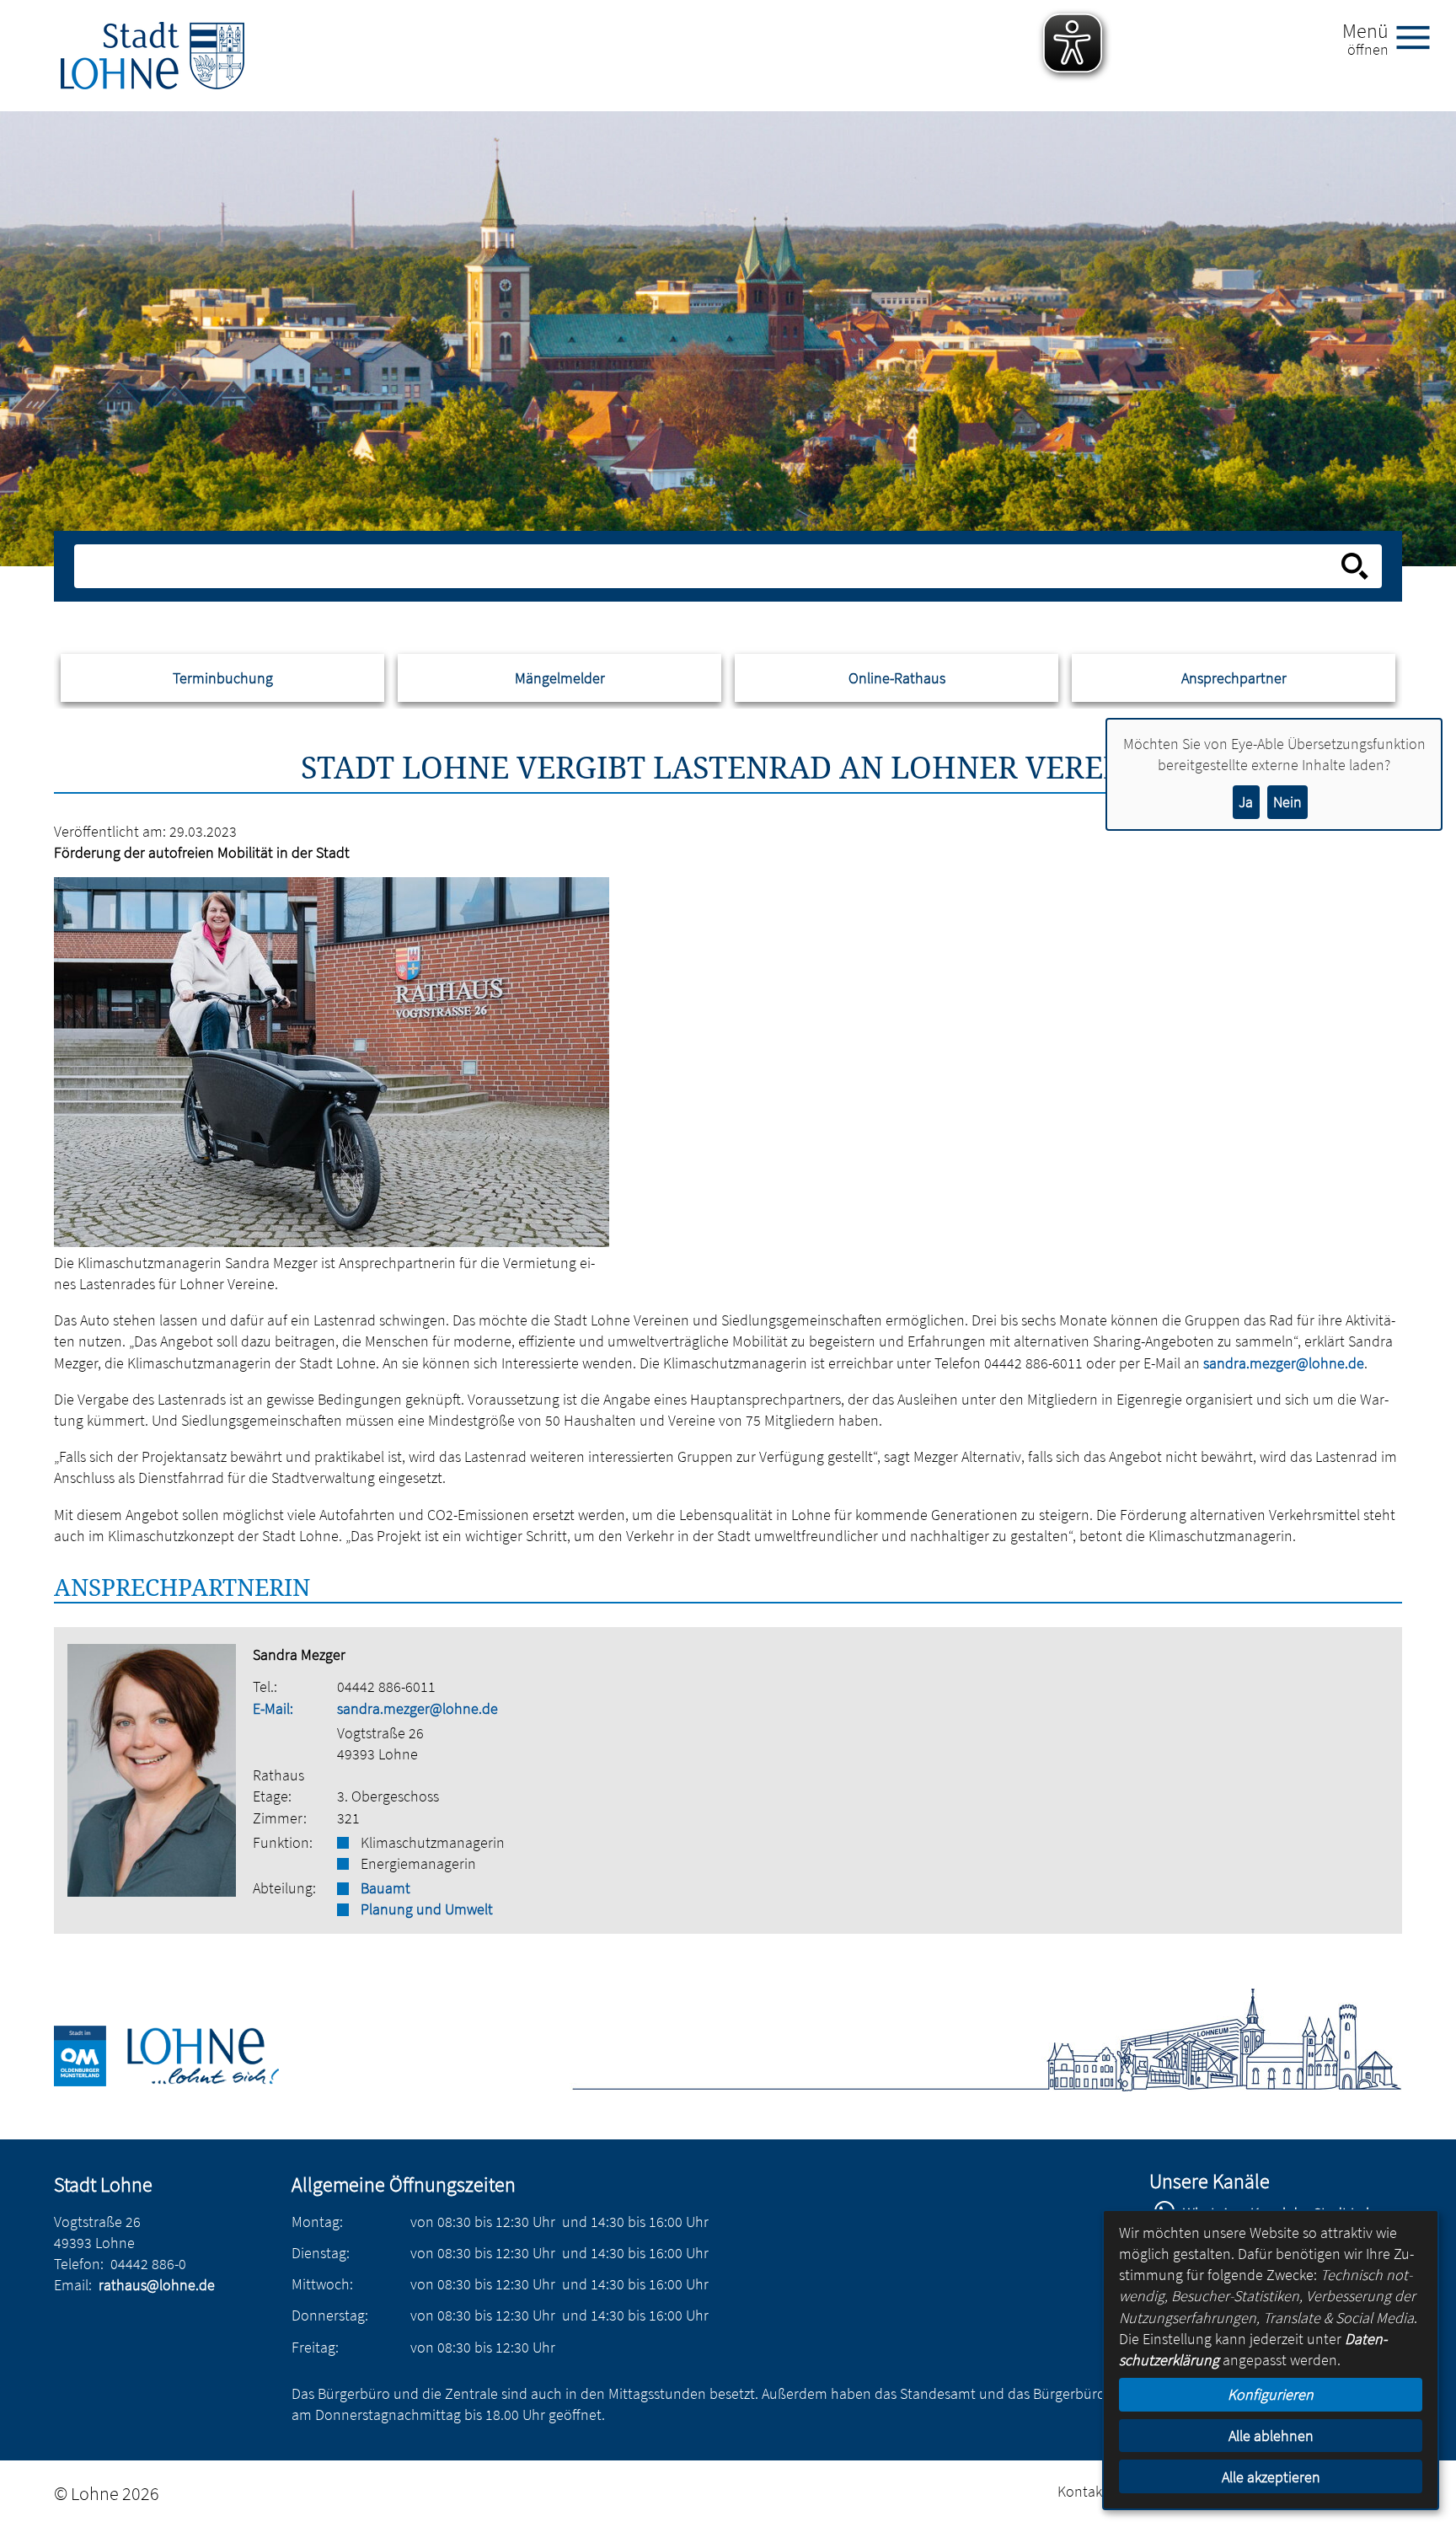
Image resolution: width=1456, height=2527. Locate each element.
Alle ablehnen (1271, 2436)
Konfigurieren (1271, 2394)
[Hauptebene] (153, 56)
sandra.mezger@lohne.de (418, 1708)
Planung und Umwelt (427, 1909)
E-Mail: (273, 1708)
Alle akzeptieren (1271, 2477)
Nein (1287, 802)
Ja (1246, 802)
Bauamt (385, 1888)
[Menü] (1420, 36)
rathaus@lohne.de (157, 2285)
